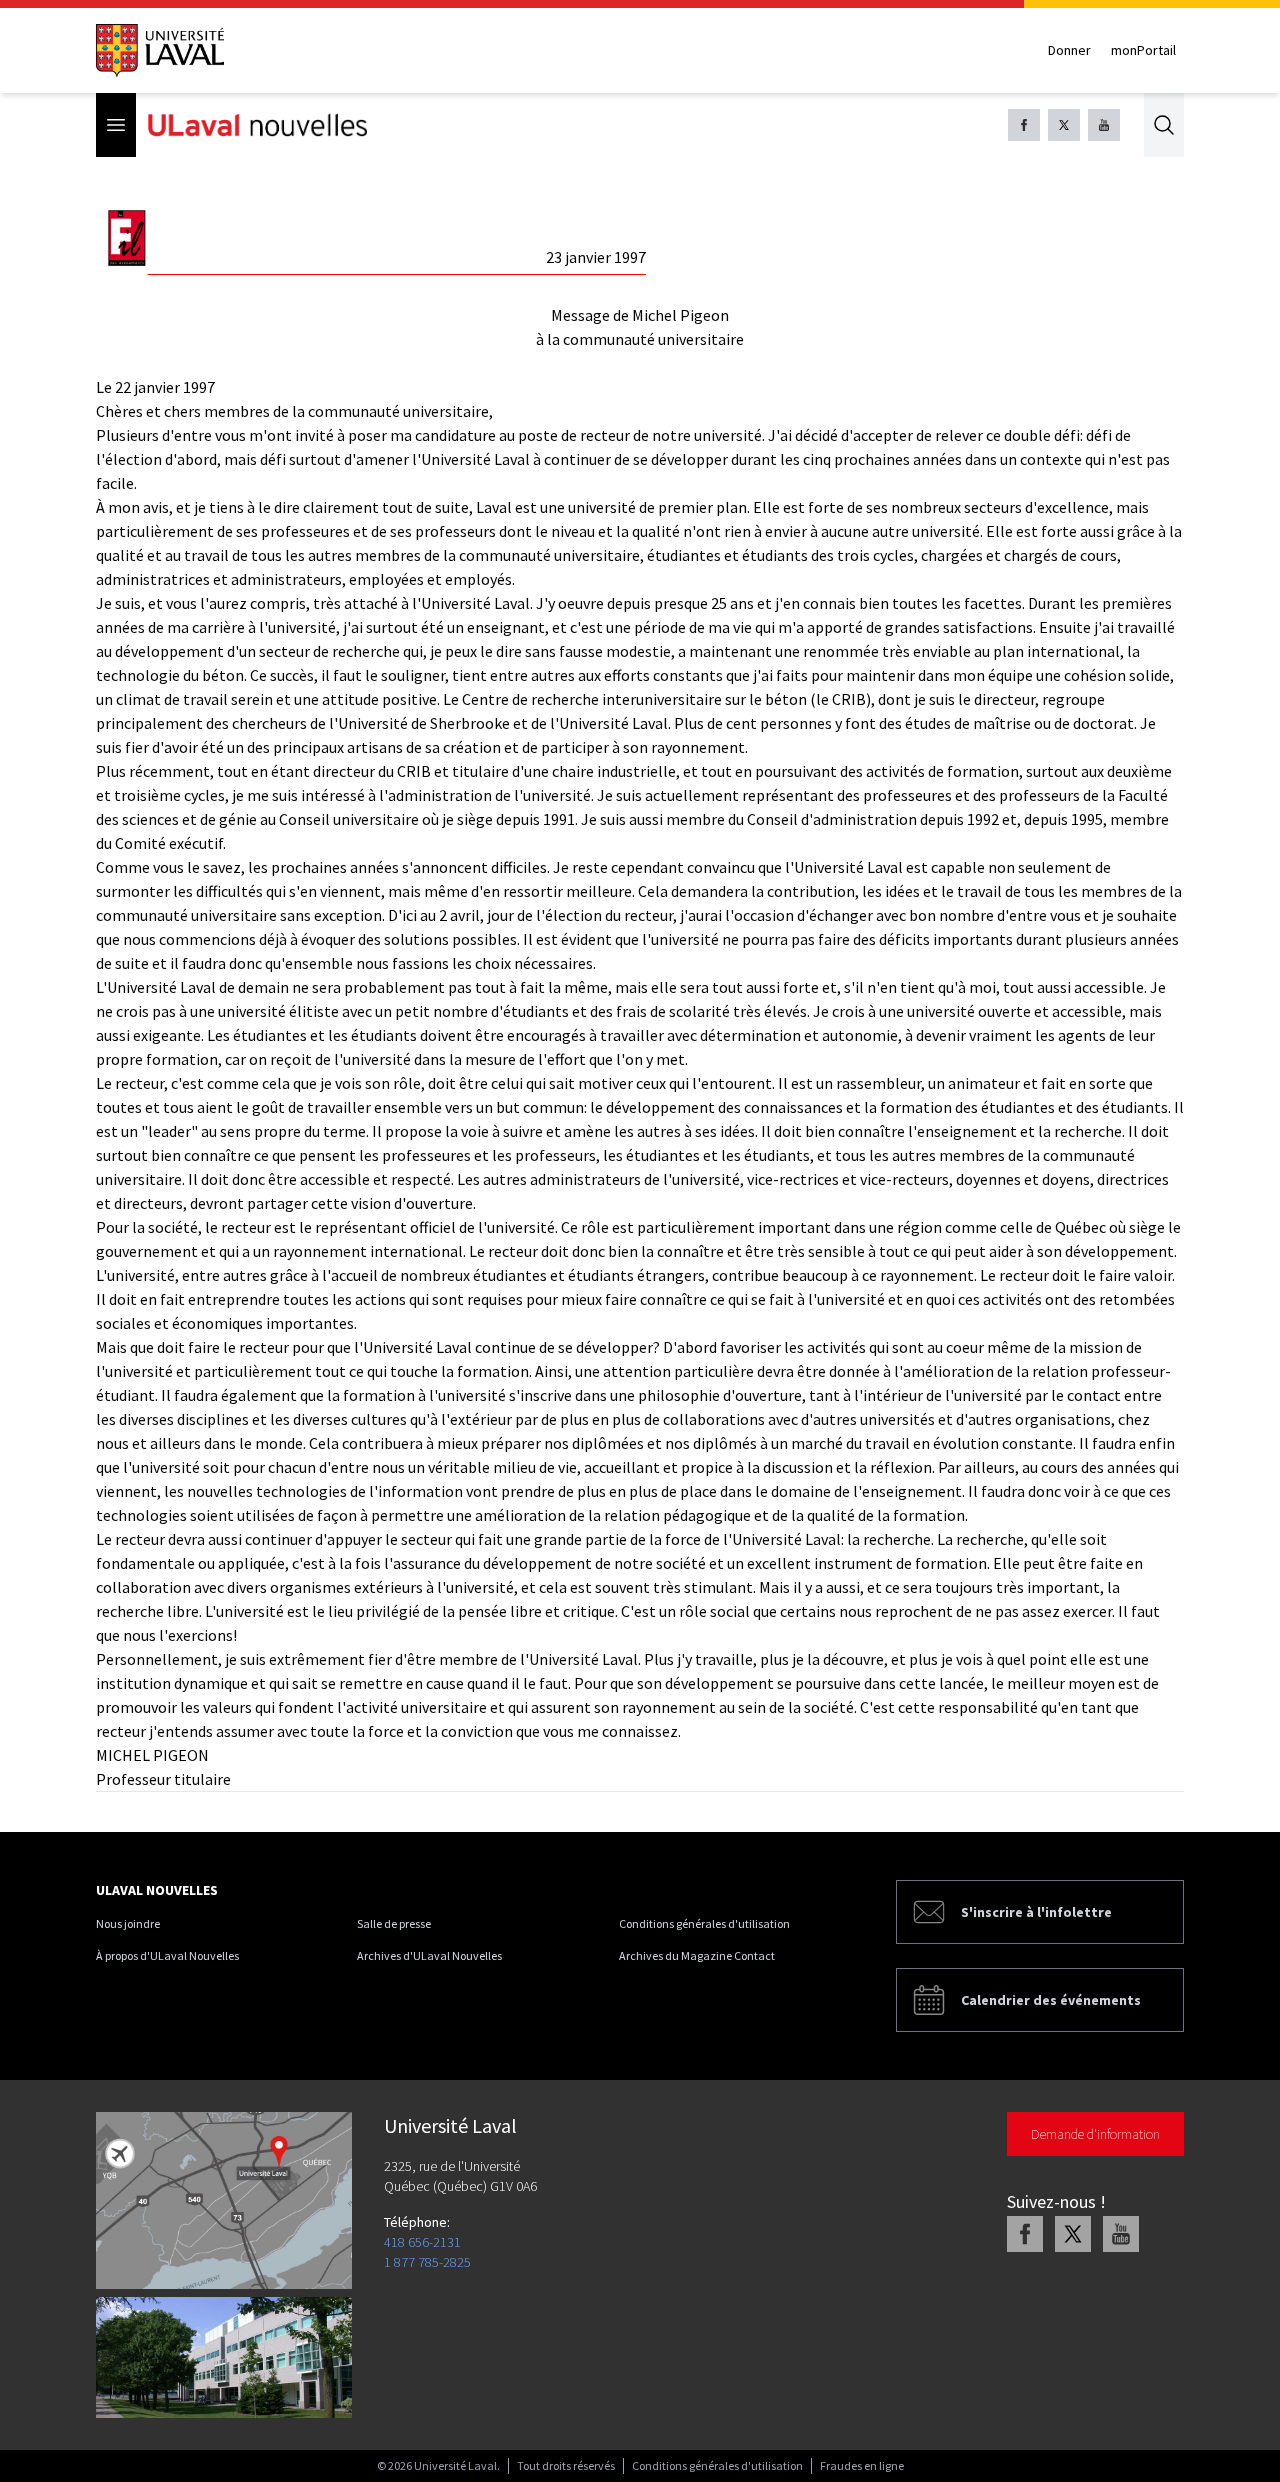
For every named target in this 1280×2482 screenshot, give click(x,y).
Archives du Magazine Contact (697, 1955)
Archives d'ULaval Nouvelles (429, 1955)
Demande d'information (1095, 2134)
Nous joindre (128, 1923)
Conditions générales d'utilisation (704, 1923)
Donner (1069, 50)
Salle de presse (394, 1923)
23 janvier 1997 (596, 257)
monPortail (1143, 50)
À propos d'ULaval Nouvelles (167, 1955)
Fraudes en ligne (862, 2465)
